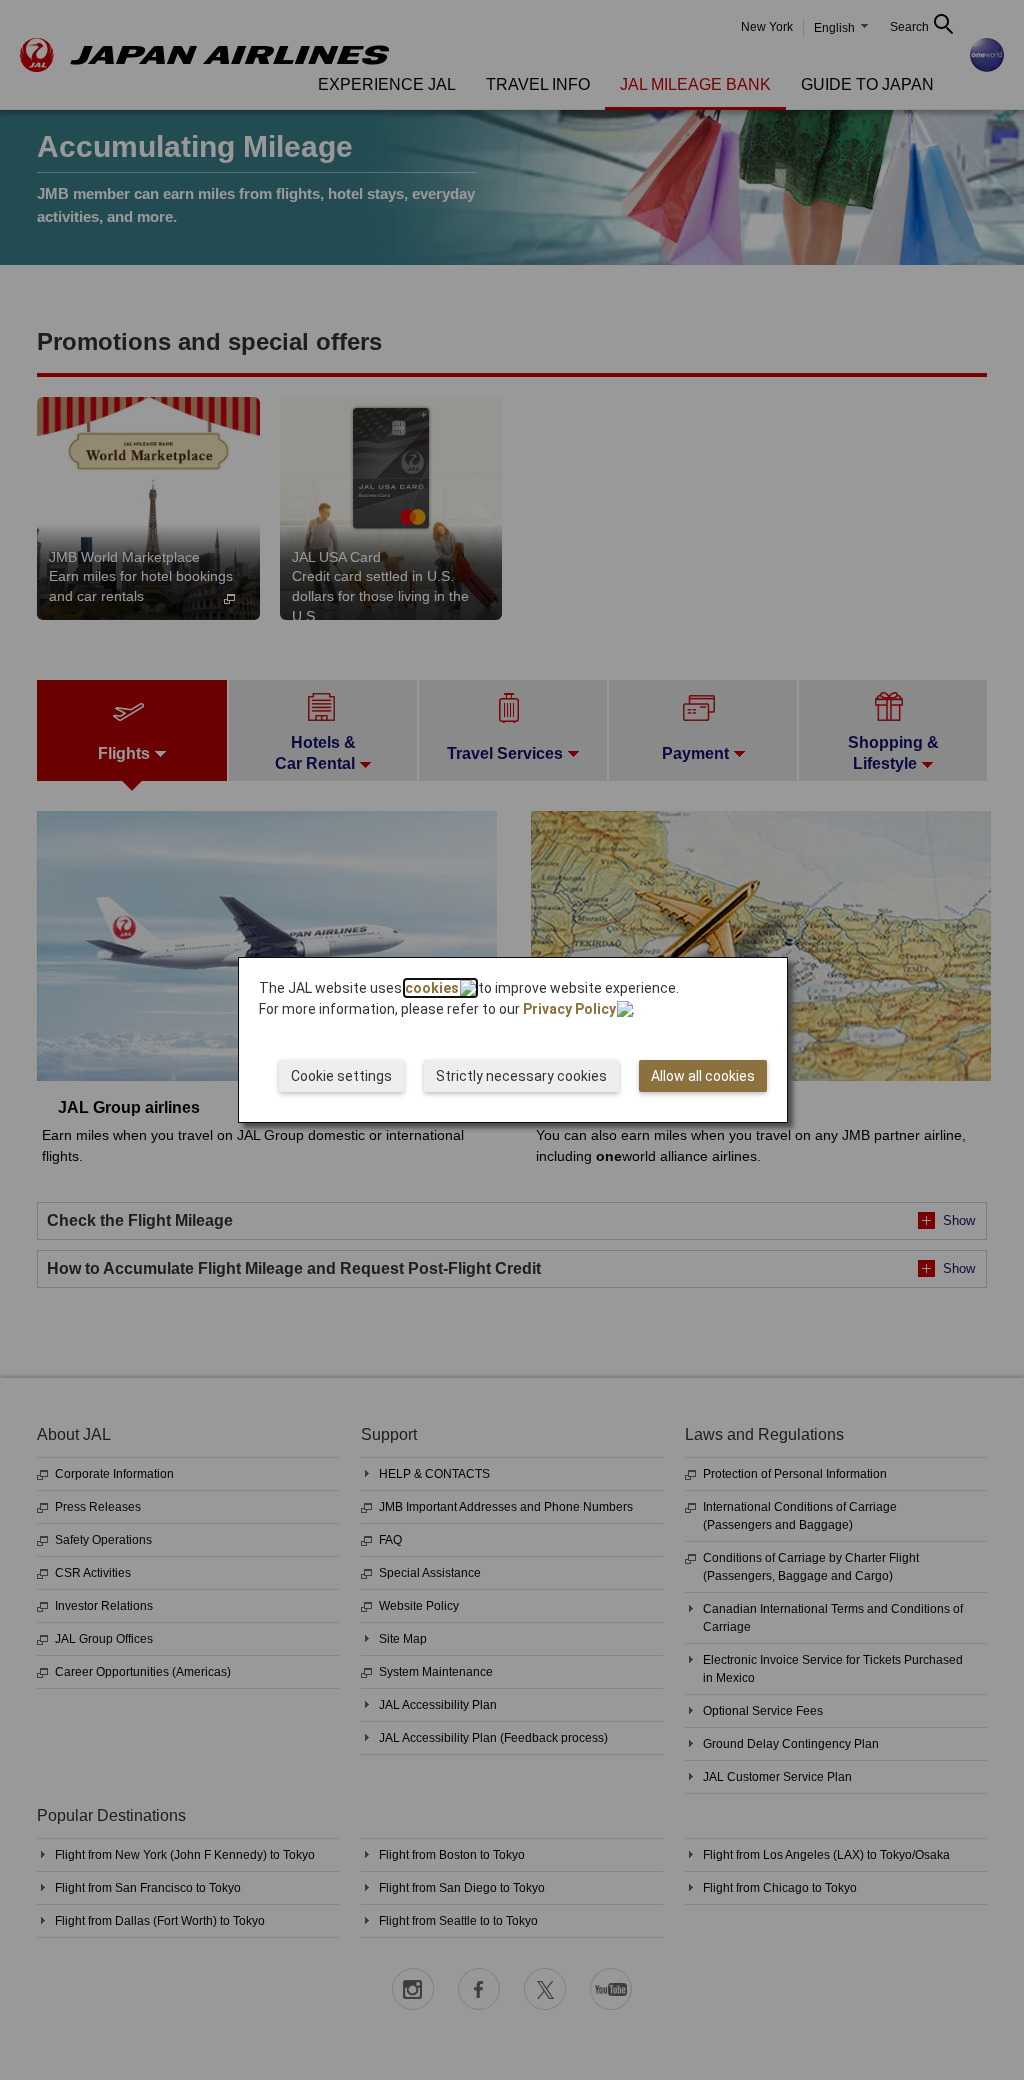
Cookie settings (341, 1076)
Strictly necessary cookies (521, 1076)
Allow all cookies (703, 1076)
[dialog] (513, 1040)
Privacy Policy (569, 1009)
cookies (432, 988)
